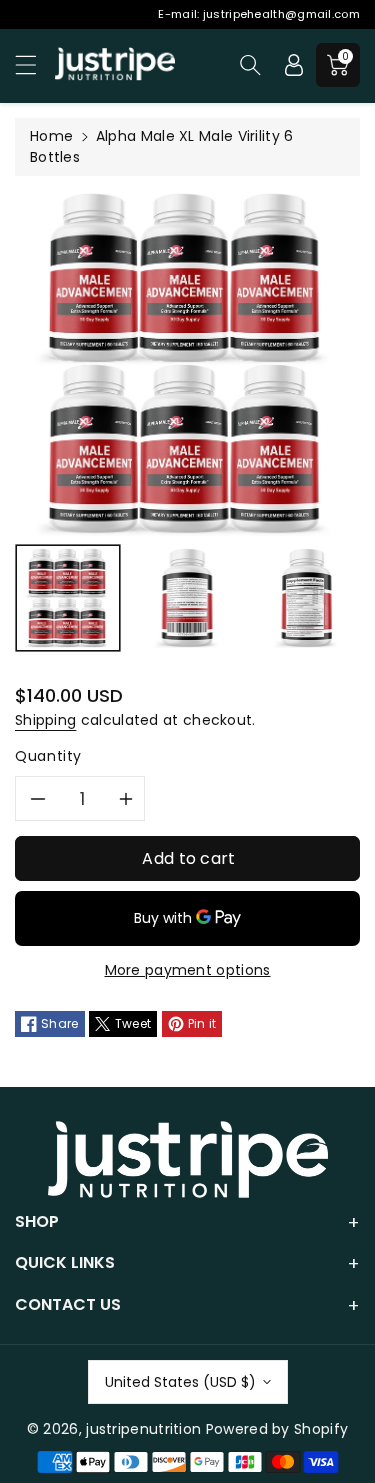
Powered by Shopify (277, 1429)
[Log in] (294, 65)
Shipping (45, 720)
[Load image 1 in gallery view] (68, 598)
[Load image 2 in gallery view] (188, 598)
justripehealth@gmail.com (281, 14)
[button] (35, 64)
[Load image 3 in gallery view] (308, 598)
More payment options (188, 970)
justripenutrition (143, 1429)
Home (51, 136)
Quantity (48, 756)
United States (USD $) (180, 1382)
